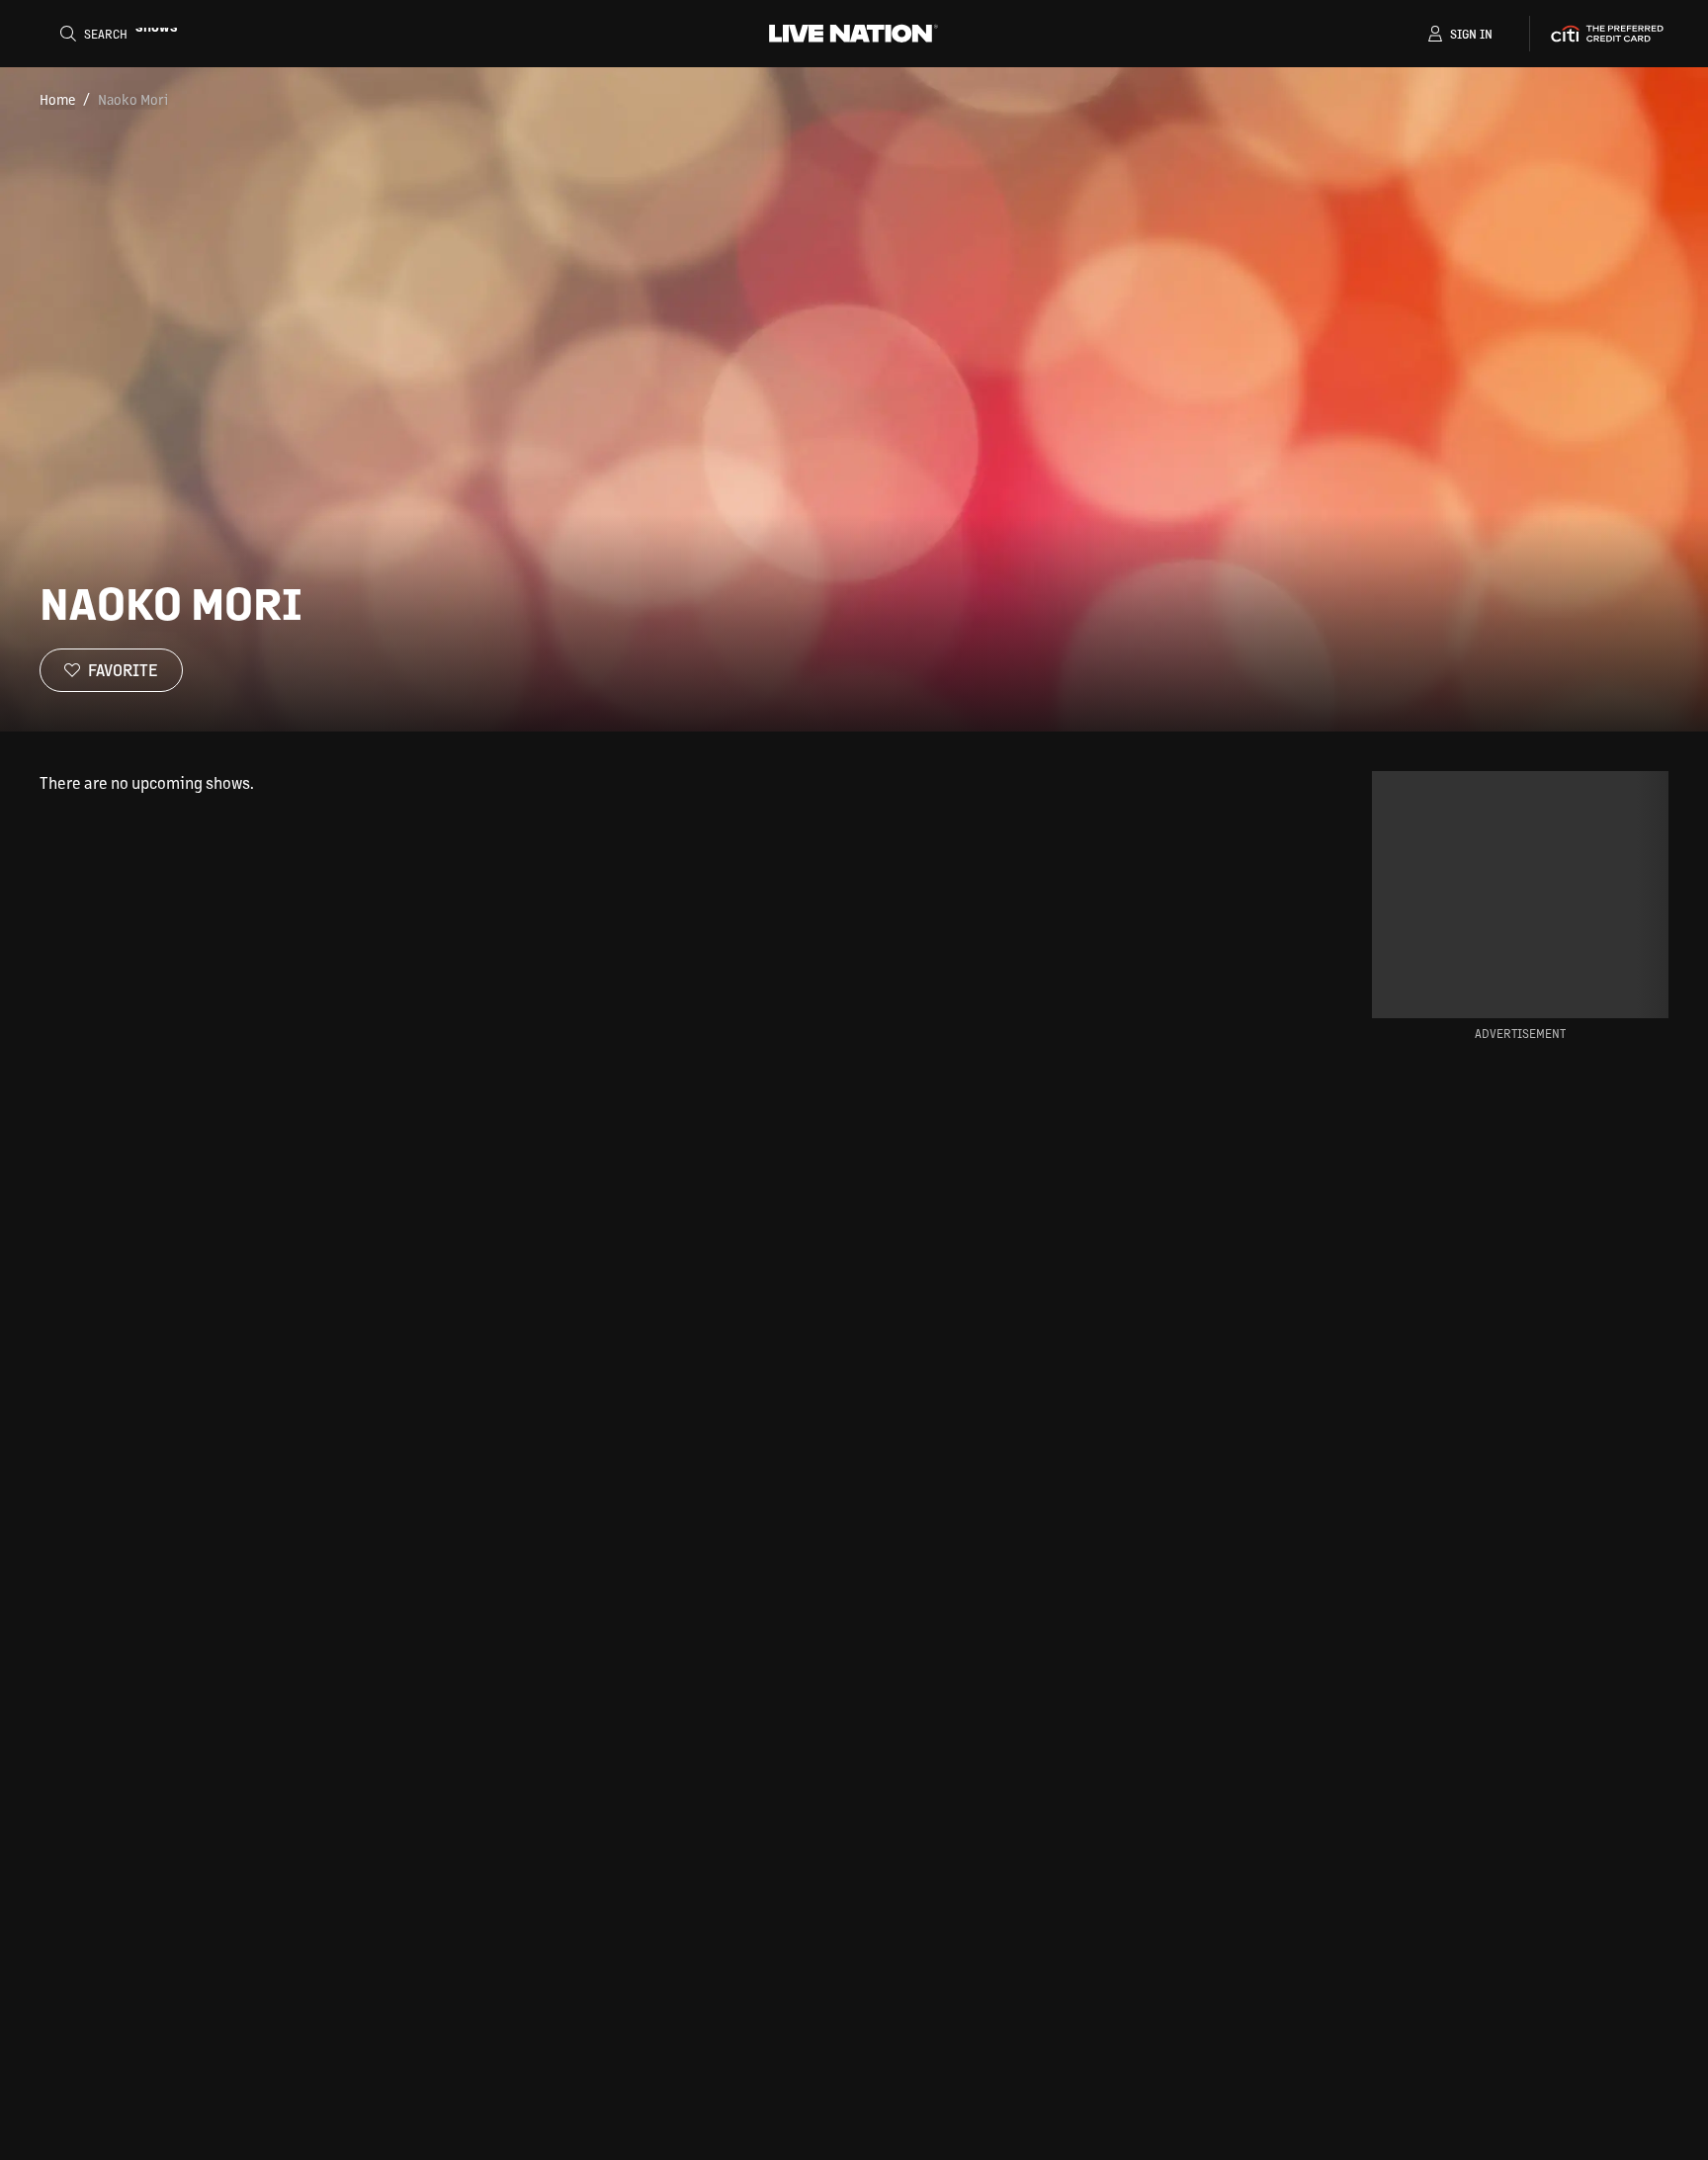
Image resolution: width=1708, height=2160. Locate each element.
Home (57, 99)
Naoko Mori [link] (133, 99)
